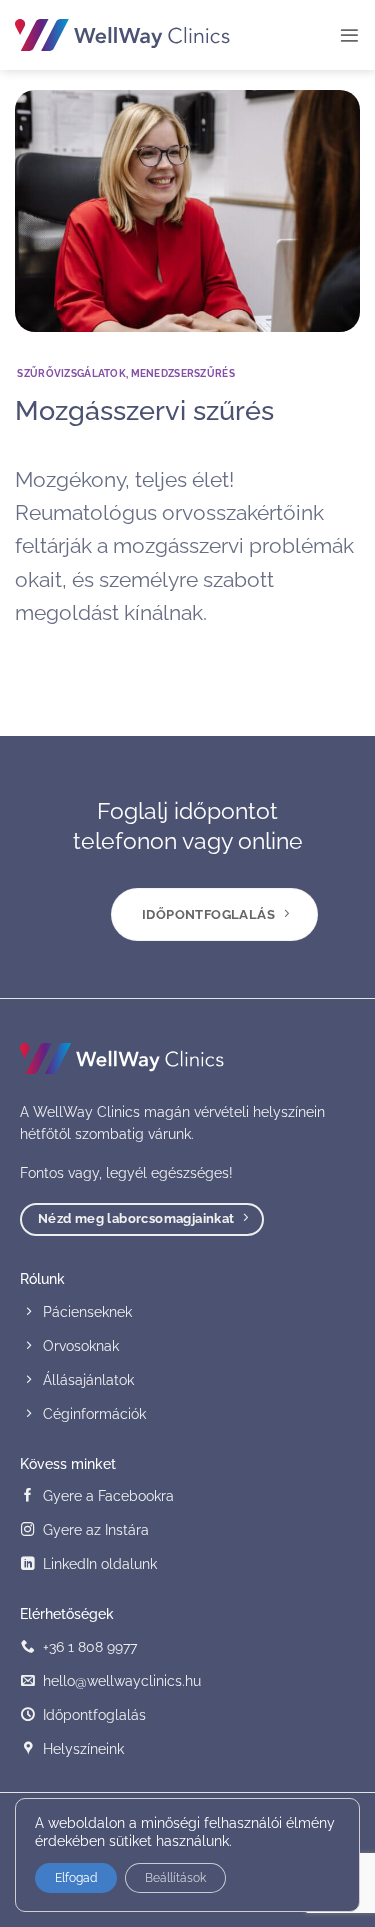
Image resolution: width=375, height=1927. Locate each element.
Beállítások (175, 1878)
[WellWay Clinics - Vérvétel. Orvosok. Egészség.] (122, 35)
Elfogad (76, 1878)
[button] (349, 35)
